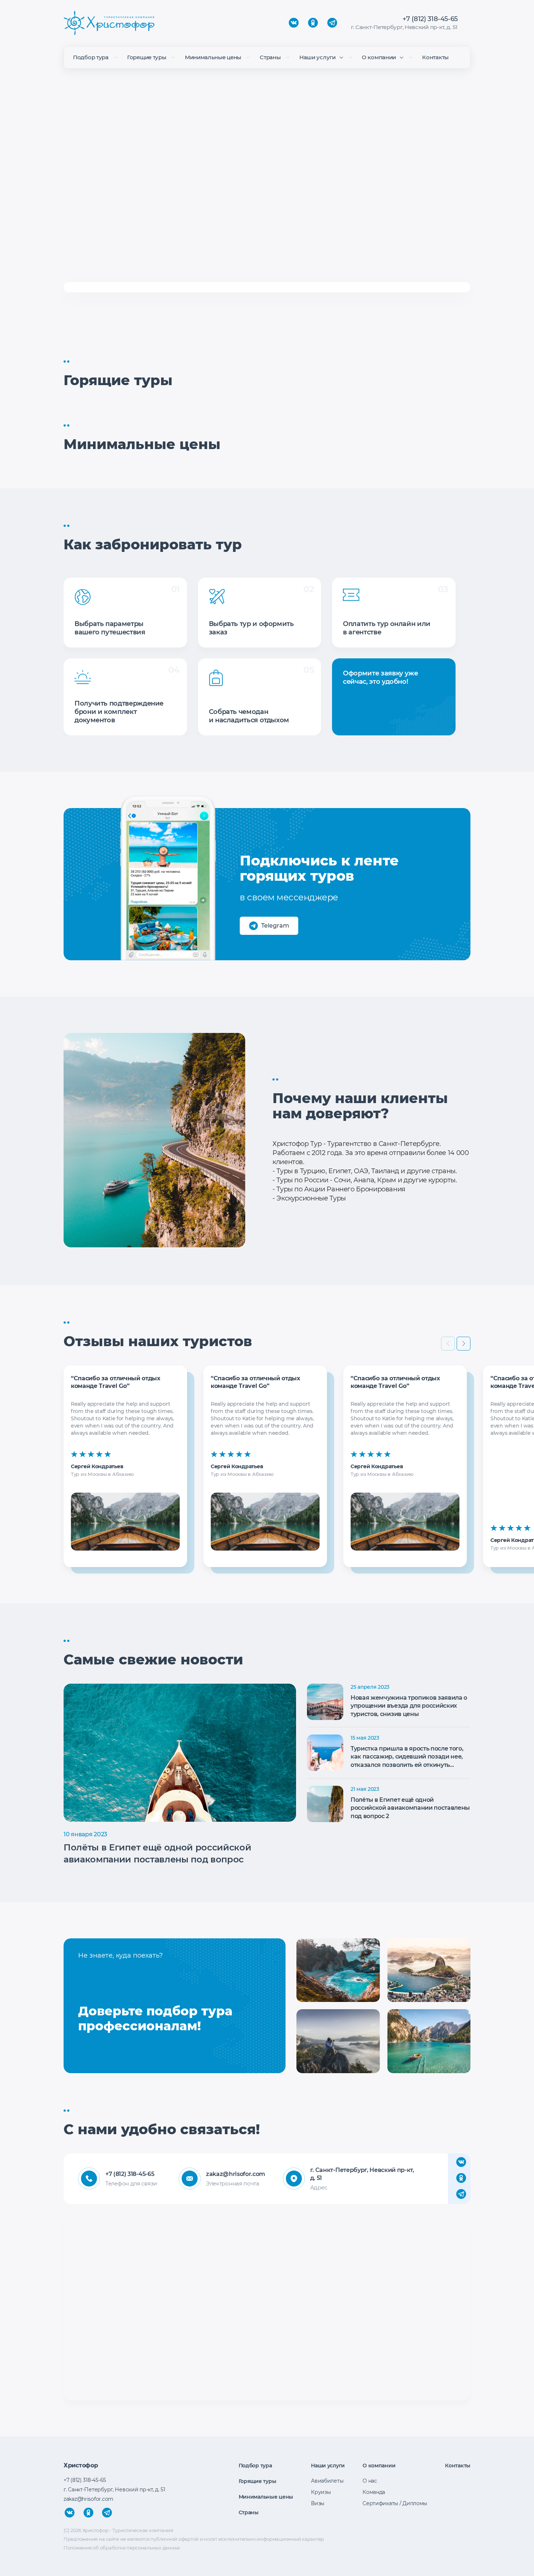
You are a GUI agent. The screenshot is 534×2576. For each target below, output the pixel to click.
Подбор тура (91, 57)
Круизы (321, 2492)
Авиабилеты (327, 2481)
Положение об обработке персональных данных (122, 2548)
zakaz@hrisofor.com (234, 2174)
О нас (370, 2481)
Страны (270, 57)
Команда (374, 2492)
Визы (318, 2503)
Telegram (275, 926)
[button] (464, 1344)
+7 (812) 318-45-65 (430, 19)
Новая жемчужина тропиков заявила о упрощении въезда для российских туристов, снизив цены (409, 1706)
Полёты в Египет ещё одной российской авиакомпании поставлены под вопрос (157, 1854)
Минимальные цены (213, 57)
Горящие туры (147, 57)
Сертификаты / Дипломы (395, 2503)
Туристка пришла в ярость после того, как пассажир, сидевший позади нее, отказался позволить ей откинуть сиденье (407, 1757)
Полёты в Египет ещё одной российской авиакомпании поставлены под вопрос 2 (410, 1808)
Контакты (435, 57)
